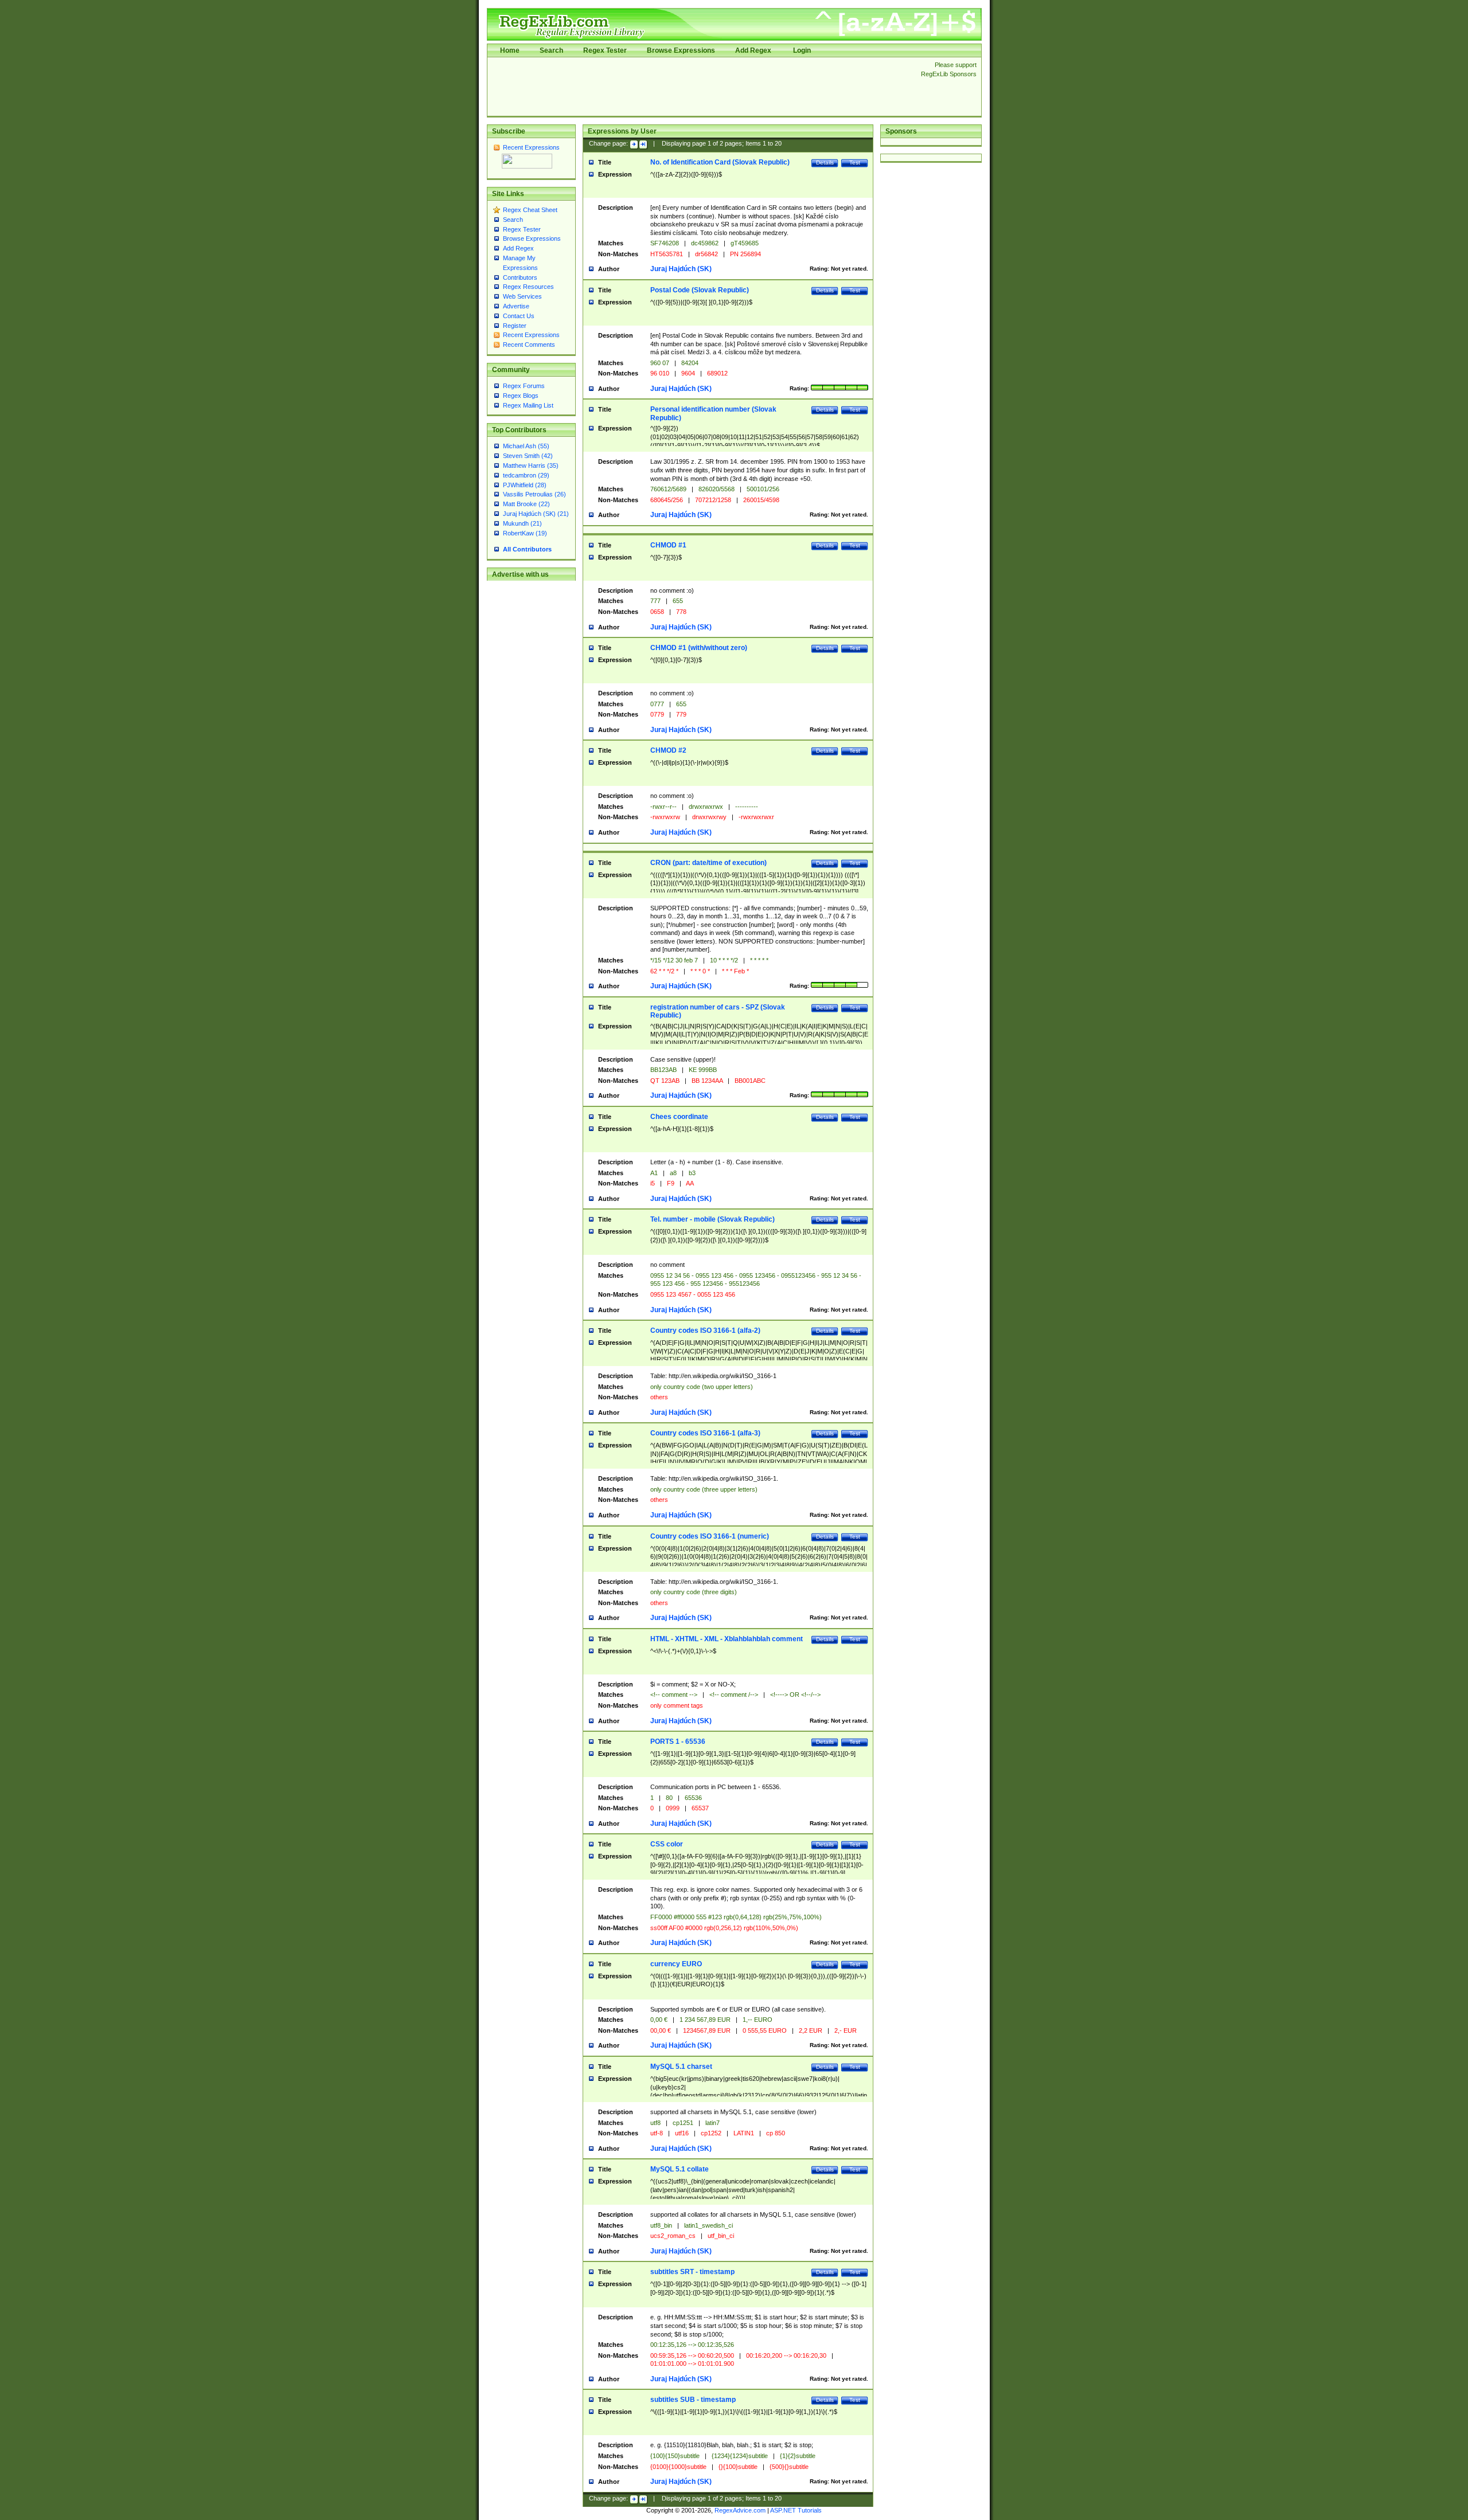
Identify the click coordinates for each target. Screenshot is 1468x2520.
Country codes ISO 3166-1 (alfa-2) (705, 1331)
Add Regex (753, 50)
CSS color (667, 1844)
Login (802, 50)
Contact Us (519, 316)
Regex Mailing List (528, 405)
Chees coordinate (679, 1117)
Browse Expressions (681, 50)
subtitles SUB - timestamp (693, 2400)
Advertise (516, 306)
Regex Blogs (521, 396)
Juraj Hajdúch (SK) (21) (536, 514)
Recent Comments (529, 345)
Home (510, 50)
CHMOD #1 (668, 545)
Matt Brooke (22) (526, 504)
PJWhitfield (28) (525, 485)
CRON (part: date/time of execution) (708, 863)
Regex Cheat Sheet (530, 210)
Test (855, 163)
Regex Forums (524, 386)
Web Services (522, 296)
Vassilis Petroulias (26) (534, 494)
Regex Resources (528, 287)
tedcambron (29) (526, 475)
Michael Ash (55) (526, 446)
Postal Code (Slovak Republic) (700, 290)
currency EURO (676, 1964)
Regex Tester (605, 50)
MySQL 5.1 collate (680, 2169)
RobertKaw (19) (525, 533)
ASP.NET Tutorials (796, 2510)
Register (515, 326)
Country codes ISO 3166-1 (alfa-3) (705, 1433)
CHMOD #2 (668, 750)
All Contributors (527, 549)
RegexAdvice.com (740, 2510)
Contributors (520, 277)
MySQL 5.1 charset (681, 2067)
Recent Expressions (531, 147)
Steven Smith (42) (528, 456)
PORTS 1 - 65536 (678, 1742)
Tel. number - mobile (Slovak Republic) (712, 1219)
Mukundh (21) (522, 523)
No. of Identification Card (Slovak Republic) (720, 162)
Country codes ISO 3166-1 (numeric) (710, 1536)
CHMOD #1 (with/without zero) (699, 648)
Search (551, 50)
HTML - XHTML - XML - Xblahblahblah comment (727, 1639)
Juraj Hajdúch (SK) (681, 269)
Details (825, 163)
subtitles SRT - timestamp (692, 2272)
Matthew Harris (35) (531, 465)
